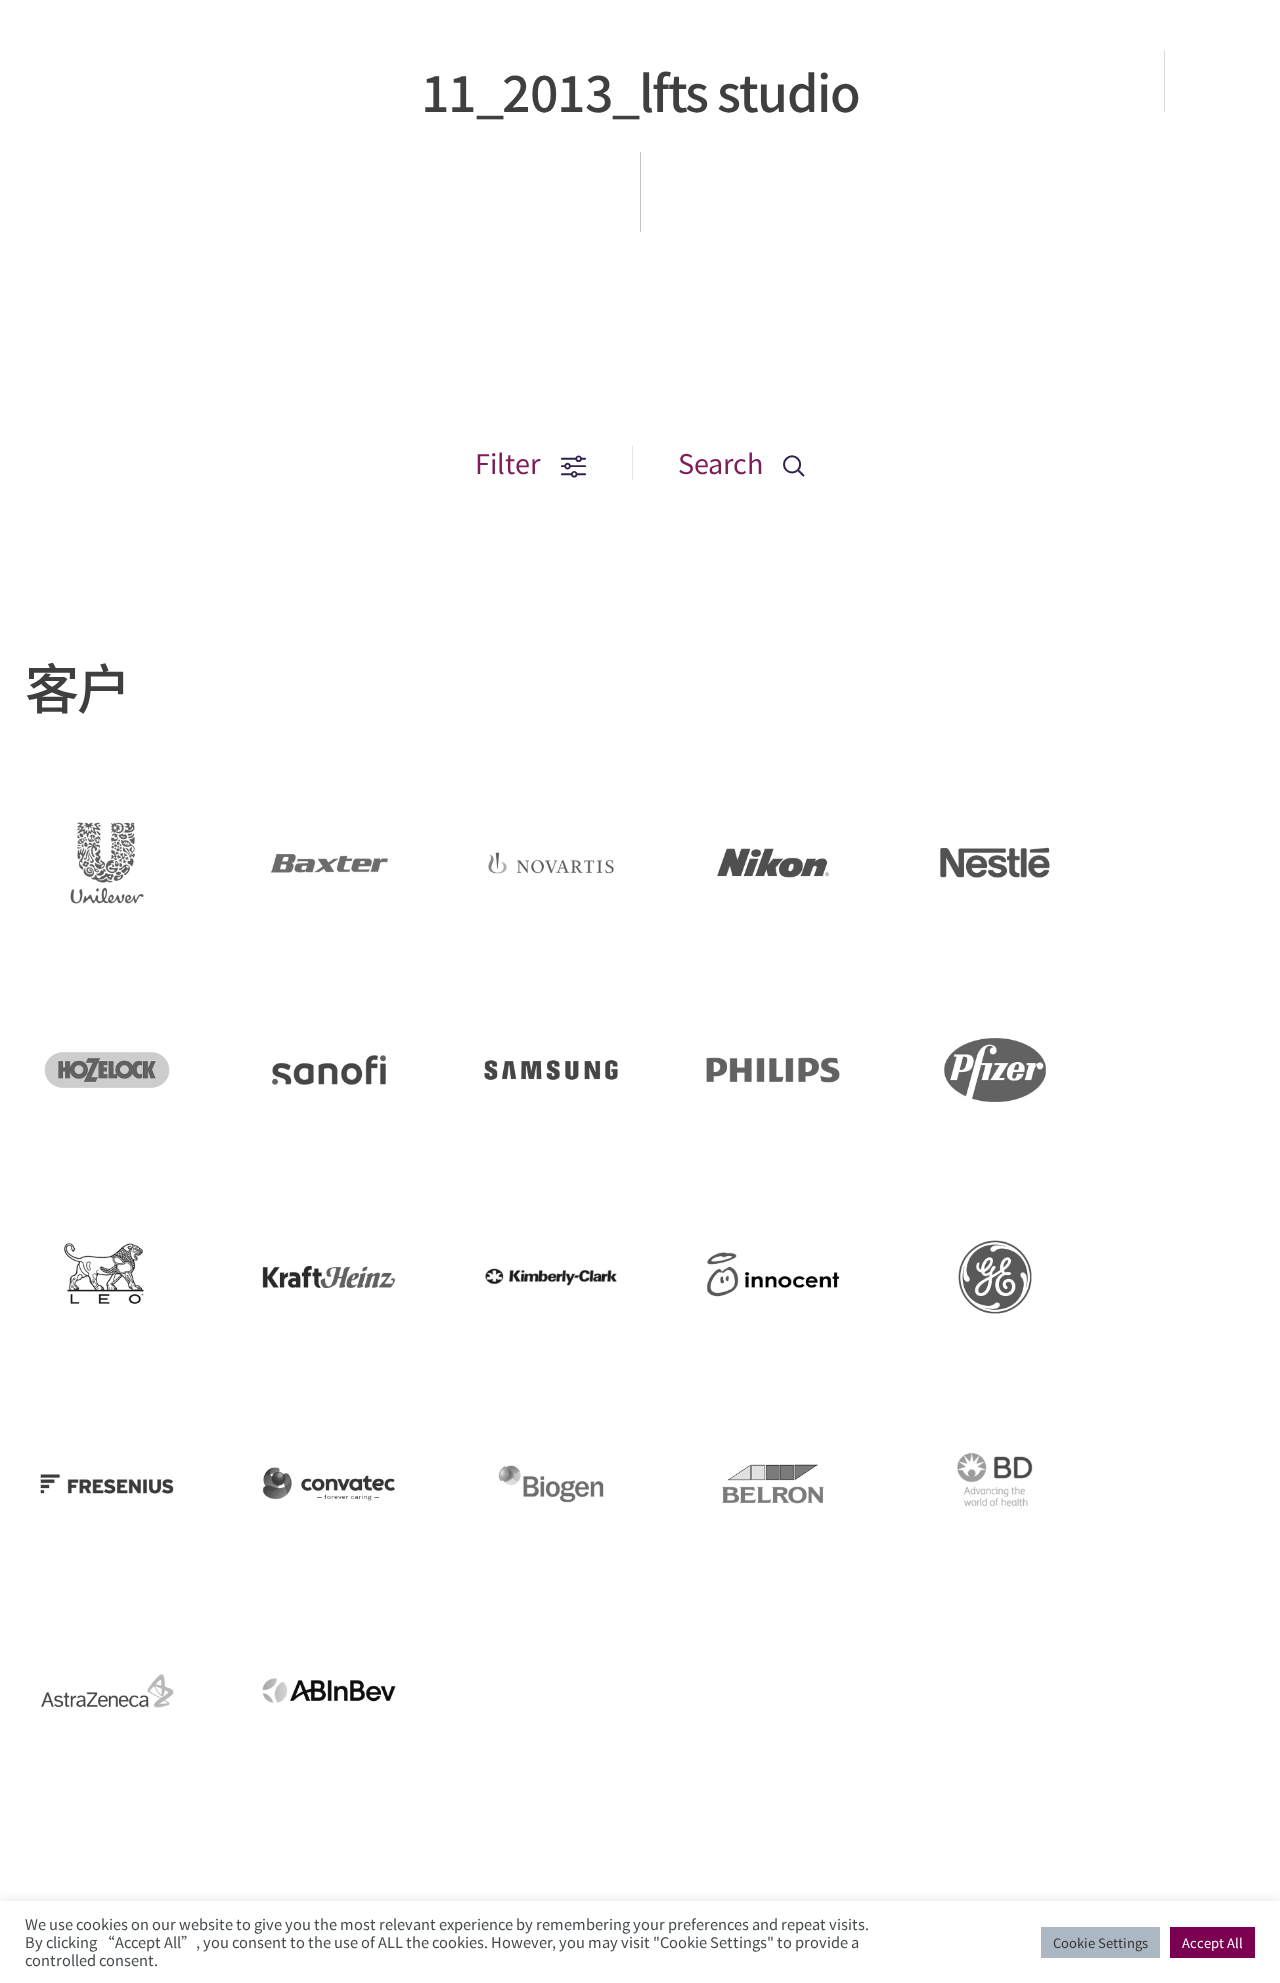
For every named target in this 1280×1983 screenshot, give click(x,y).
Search (723, 462)
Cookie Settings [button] (1100, 1942)
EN (1224, 81)
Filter (510, 462)
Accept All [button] (1212, 1942)
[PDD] (112, 105)
